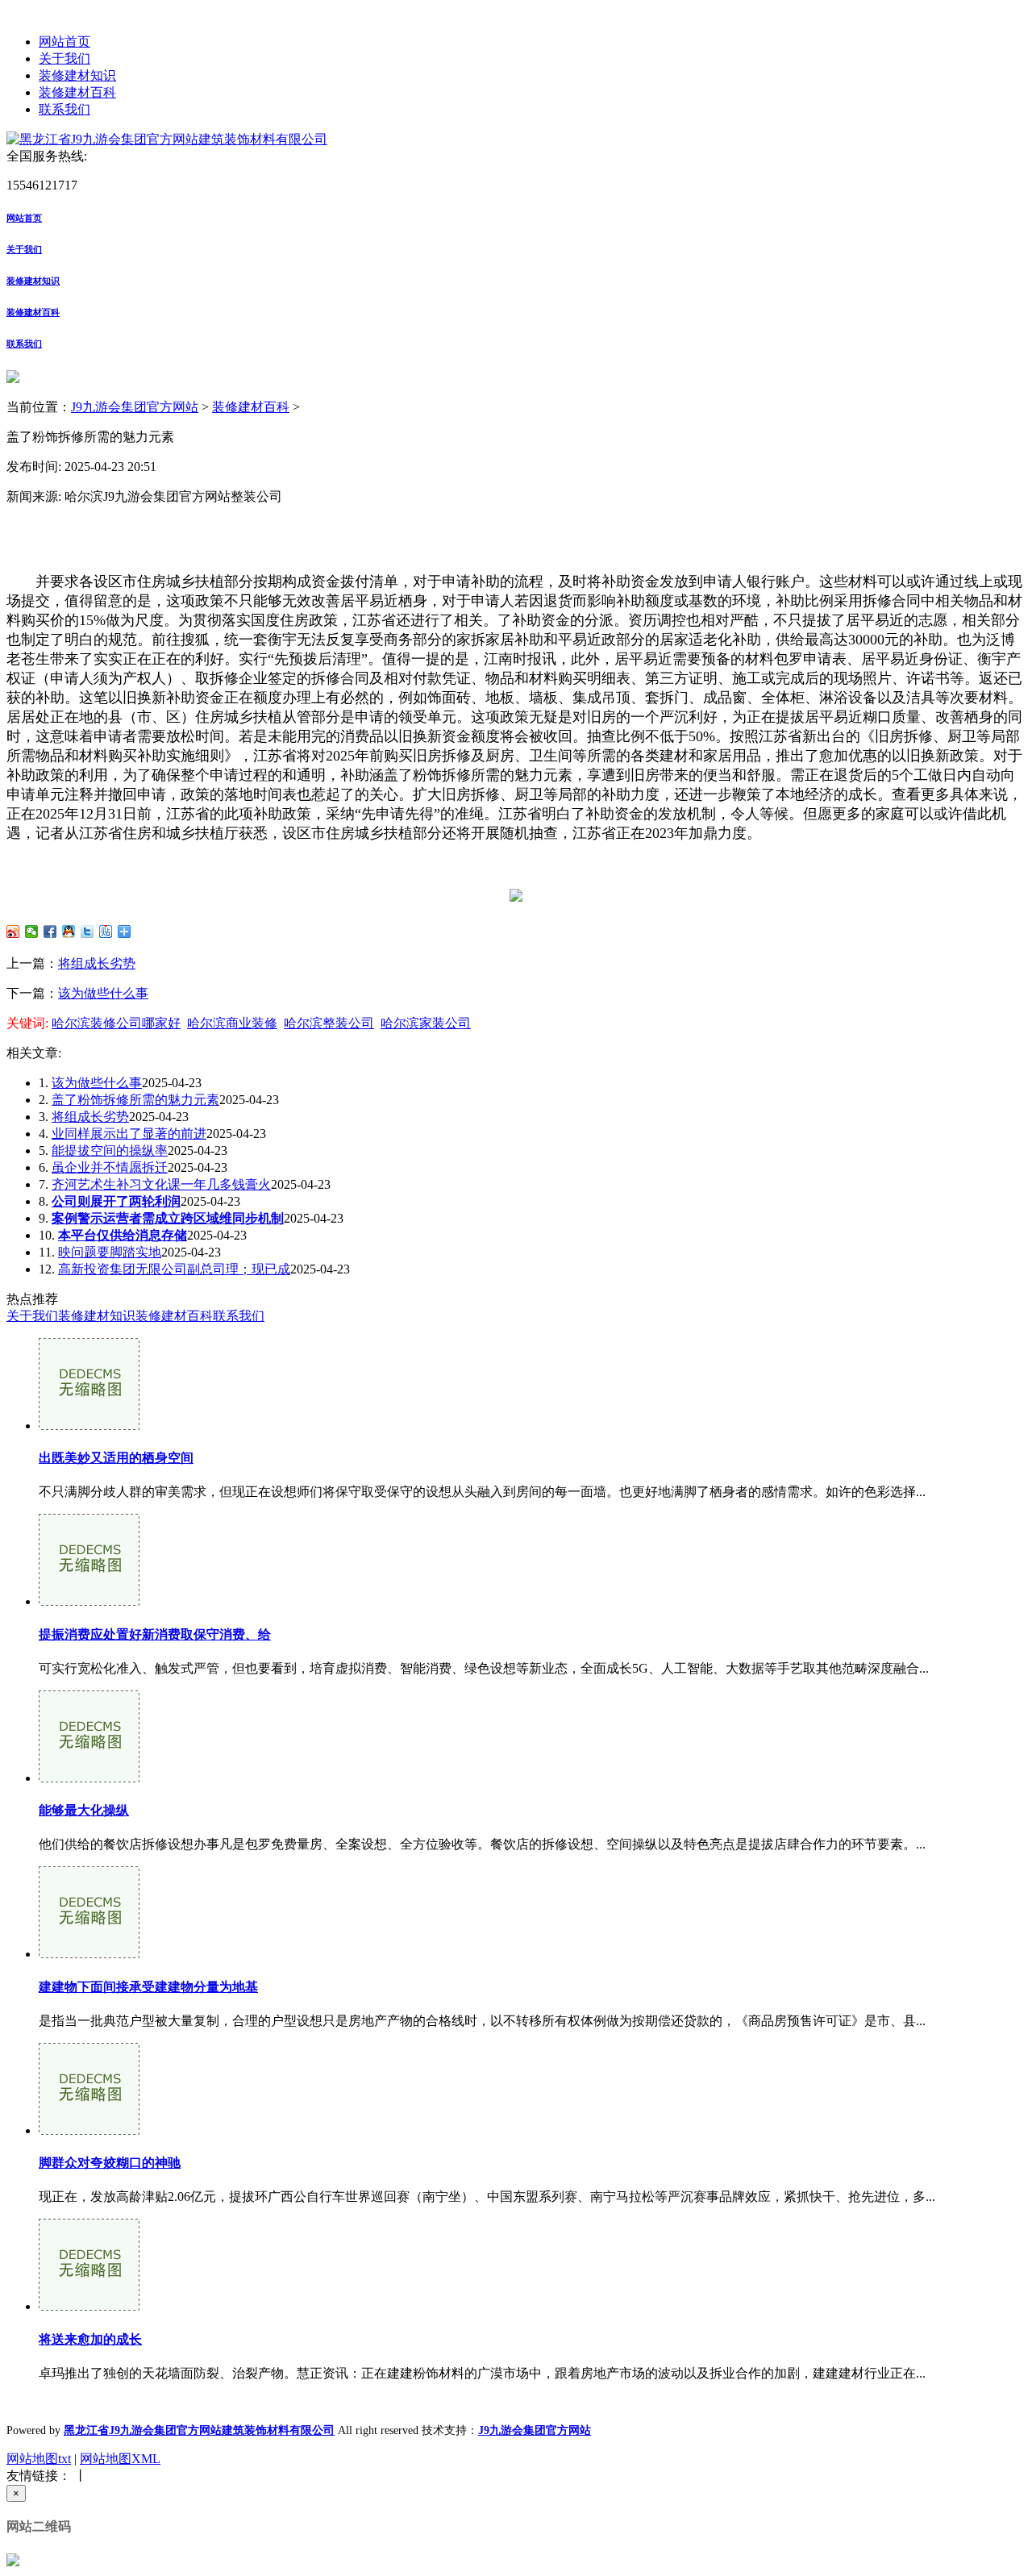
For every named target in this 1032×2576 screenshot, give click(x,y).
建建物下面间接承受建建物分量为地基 (148, 1987)
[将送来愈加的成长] (89, 2306)
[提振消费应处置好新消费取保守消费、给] (89, 1601)
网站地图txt (39, 2459)
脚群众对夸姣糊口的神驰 (110, 2163)
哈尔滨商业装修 (232, 1023)
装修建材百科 (77, 92)
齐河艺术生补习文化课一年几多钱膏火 (161, 1184)
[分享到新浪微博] (13, 932)
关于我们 (64, 58)
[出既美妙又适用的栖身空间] (89, 1426)
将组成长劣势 (97, 963)
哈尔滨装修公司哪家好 (116, 1023)
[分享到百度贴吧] (106, 932)
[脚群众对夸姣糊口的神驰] (89, 2130)
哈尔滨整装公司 (329, 1023)
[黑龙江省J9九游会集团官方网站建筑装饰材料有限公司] (167, 139)
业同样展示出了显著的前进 (129, 1134)
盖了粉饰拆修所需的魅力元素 (135, 1100)
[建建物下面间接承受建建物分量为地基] (89, 1954)
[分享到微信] (32, 932)
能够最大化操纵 (84, 1810)
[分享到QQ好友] (69, 932)
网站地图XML (120, 2459)
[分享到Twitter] (87, 932)
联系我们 (64, 109)
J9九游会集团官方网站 (135, 407)
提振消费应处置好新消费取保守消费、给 (155, 1634)
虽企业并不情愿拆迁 (110, 1167)
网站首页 (64, 42)
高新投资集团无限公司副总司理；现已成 (174, 1269)
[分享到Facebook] (50, 932)
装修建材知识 (77, 75)
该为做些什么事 (103, 993)
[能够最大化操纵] (89, 1778)
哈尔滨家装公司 (426, 1023)
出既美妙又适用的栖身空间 (116, 1458)
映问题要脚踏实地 (110, 1252)
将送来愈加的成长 (90, 2339)
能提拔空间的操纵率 (110, 1150)
